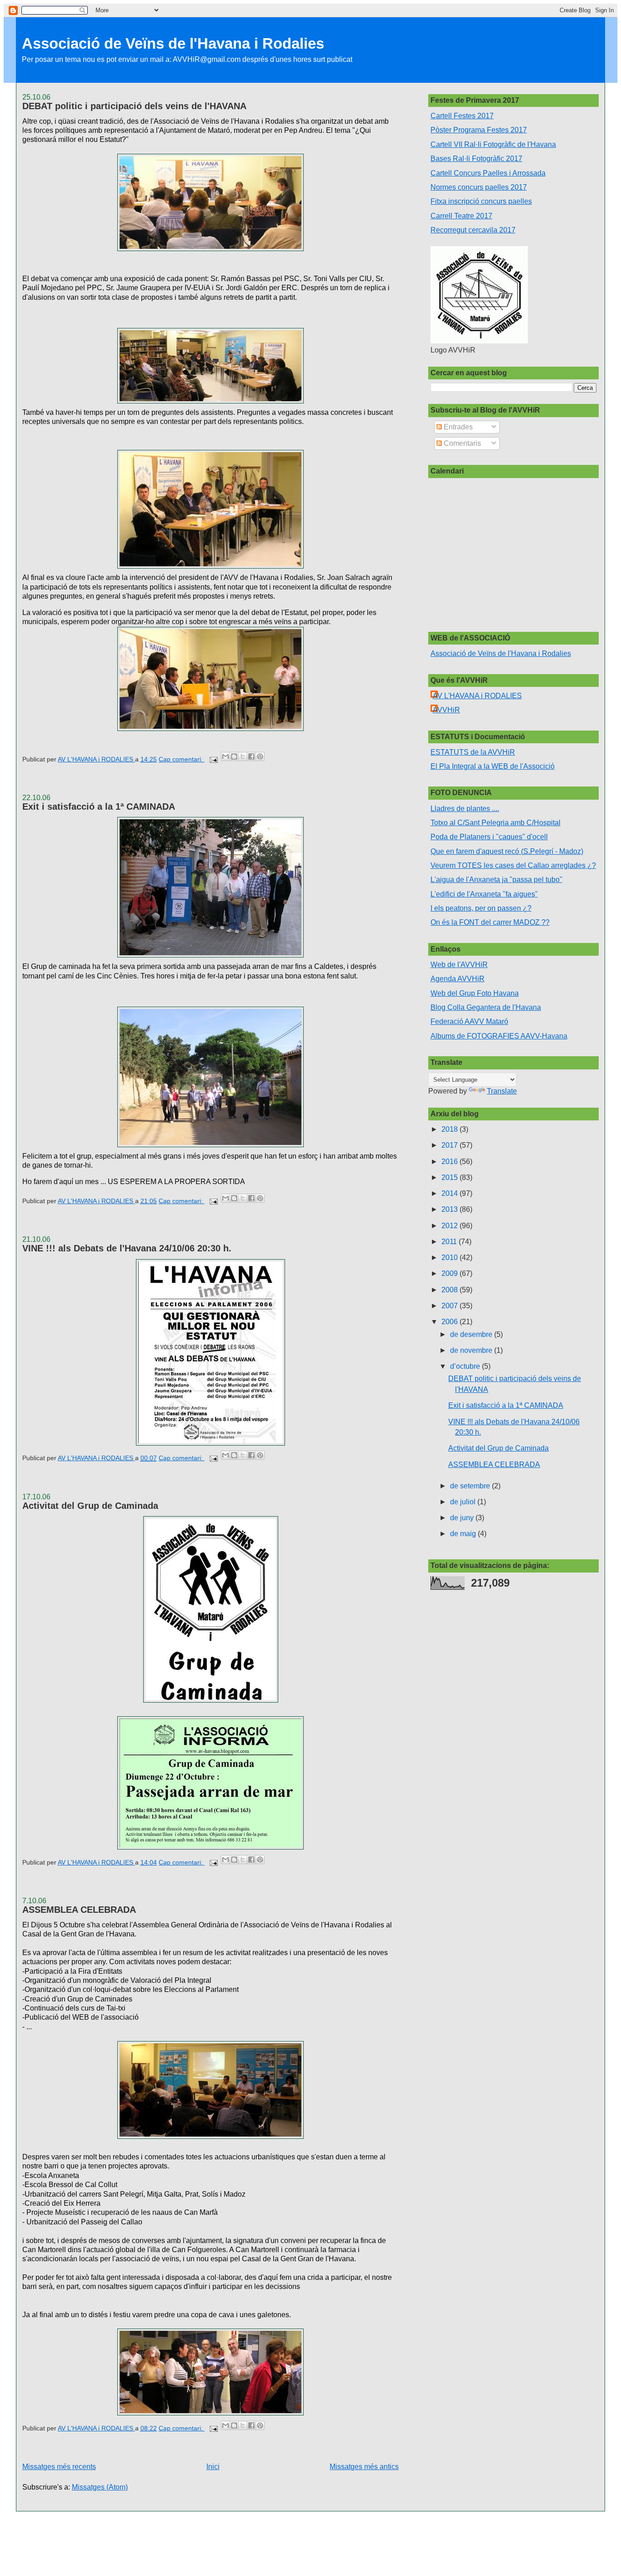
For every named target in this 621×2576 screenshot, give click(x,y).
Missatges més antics (364, 2467)
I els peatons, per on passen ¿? (481, 908)
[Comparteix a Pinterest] (260, 756)
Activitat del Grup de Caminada (90, 1506)
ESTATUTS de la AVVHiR (473, 752)
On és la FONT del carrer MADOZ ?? (490, 922)
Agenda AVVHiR (458, 979)
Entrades (457, 427)
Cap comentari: (182, 759)
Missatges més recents (59, 2467)
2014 (451, 1193)
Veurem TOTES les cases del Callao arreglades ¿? (513, 865)
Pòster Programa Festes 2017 (479, 130)
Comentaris (461, 443)
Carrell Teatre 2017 (461, 216)
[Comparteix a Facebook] (251, 756)
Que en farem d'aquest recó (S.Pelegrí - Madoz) (507, 851)
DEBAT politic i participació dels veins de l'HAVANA (134, 106)
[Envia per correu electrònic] (225, 756)
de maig (464, 1534)
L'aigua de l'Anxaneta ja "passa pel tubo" (496, 880)
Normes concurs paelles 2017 (479, 187)
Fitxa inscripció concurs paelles (481, 201)
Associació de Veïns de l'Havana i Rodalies (173, 43)
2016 (451, 1162)
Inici (213, 2467)
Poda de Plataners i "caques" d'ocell (489, 837)
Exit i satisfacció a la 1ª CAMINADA (99, 807)
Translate (502, 1091)
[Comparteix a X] (243, 756)
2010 (451, 1258)
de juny (463, 1518)
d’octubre (466, 1366)
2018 (451, 1129)
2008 (451, 1290)
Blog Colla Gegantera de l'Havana (486, 1007)
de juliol (464, 1502)
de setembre (471, 1486)
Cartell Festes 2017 (462, 116)
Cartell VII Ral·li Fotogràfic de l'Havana (493, 144)
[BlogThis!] (234, 756)
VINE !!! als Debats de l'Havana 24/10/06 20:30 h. (127, 1248)
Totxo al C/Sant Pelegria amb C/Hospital (496, 823)
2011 (450, 1242)
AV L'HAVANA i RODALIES (477, 696)
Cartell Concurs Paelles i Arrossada (488, 173)
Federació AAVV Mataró (469, 1021)
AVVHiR (446, 710)
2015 (451, 1177)
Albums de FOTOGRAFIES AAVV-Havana (499, 1036)
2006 (451, 1322)
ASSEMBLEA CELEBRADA (79, 1910)
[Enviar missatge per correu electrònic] (213, 759)
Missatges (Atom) (100, 2487)
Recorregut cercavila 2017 (473, 230)
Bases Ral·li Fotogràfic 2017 (476, 159)
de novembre (472, 1350)
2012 (451, 1226)
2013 (451, 1209)
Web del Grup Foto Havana (475, 993)
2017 (451, 1145)
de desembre (472, 1334)
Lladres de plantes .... (465, 809)
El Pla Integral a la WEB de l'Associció (493, 766)
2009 (451, 1273)
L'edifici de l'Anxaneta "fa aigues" (484, 894)
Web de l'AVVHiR (459, 965)
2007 (451, 1306)
